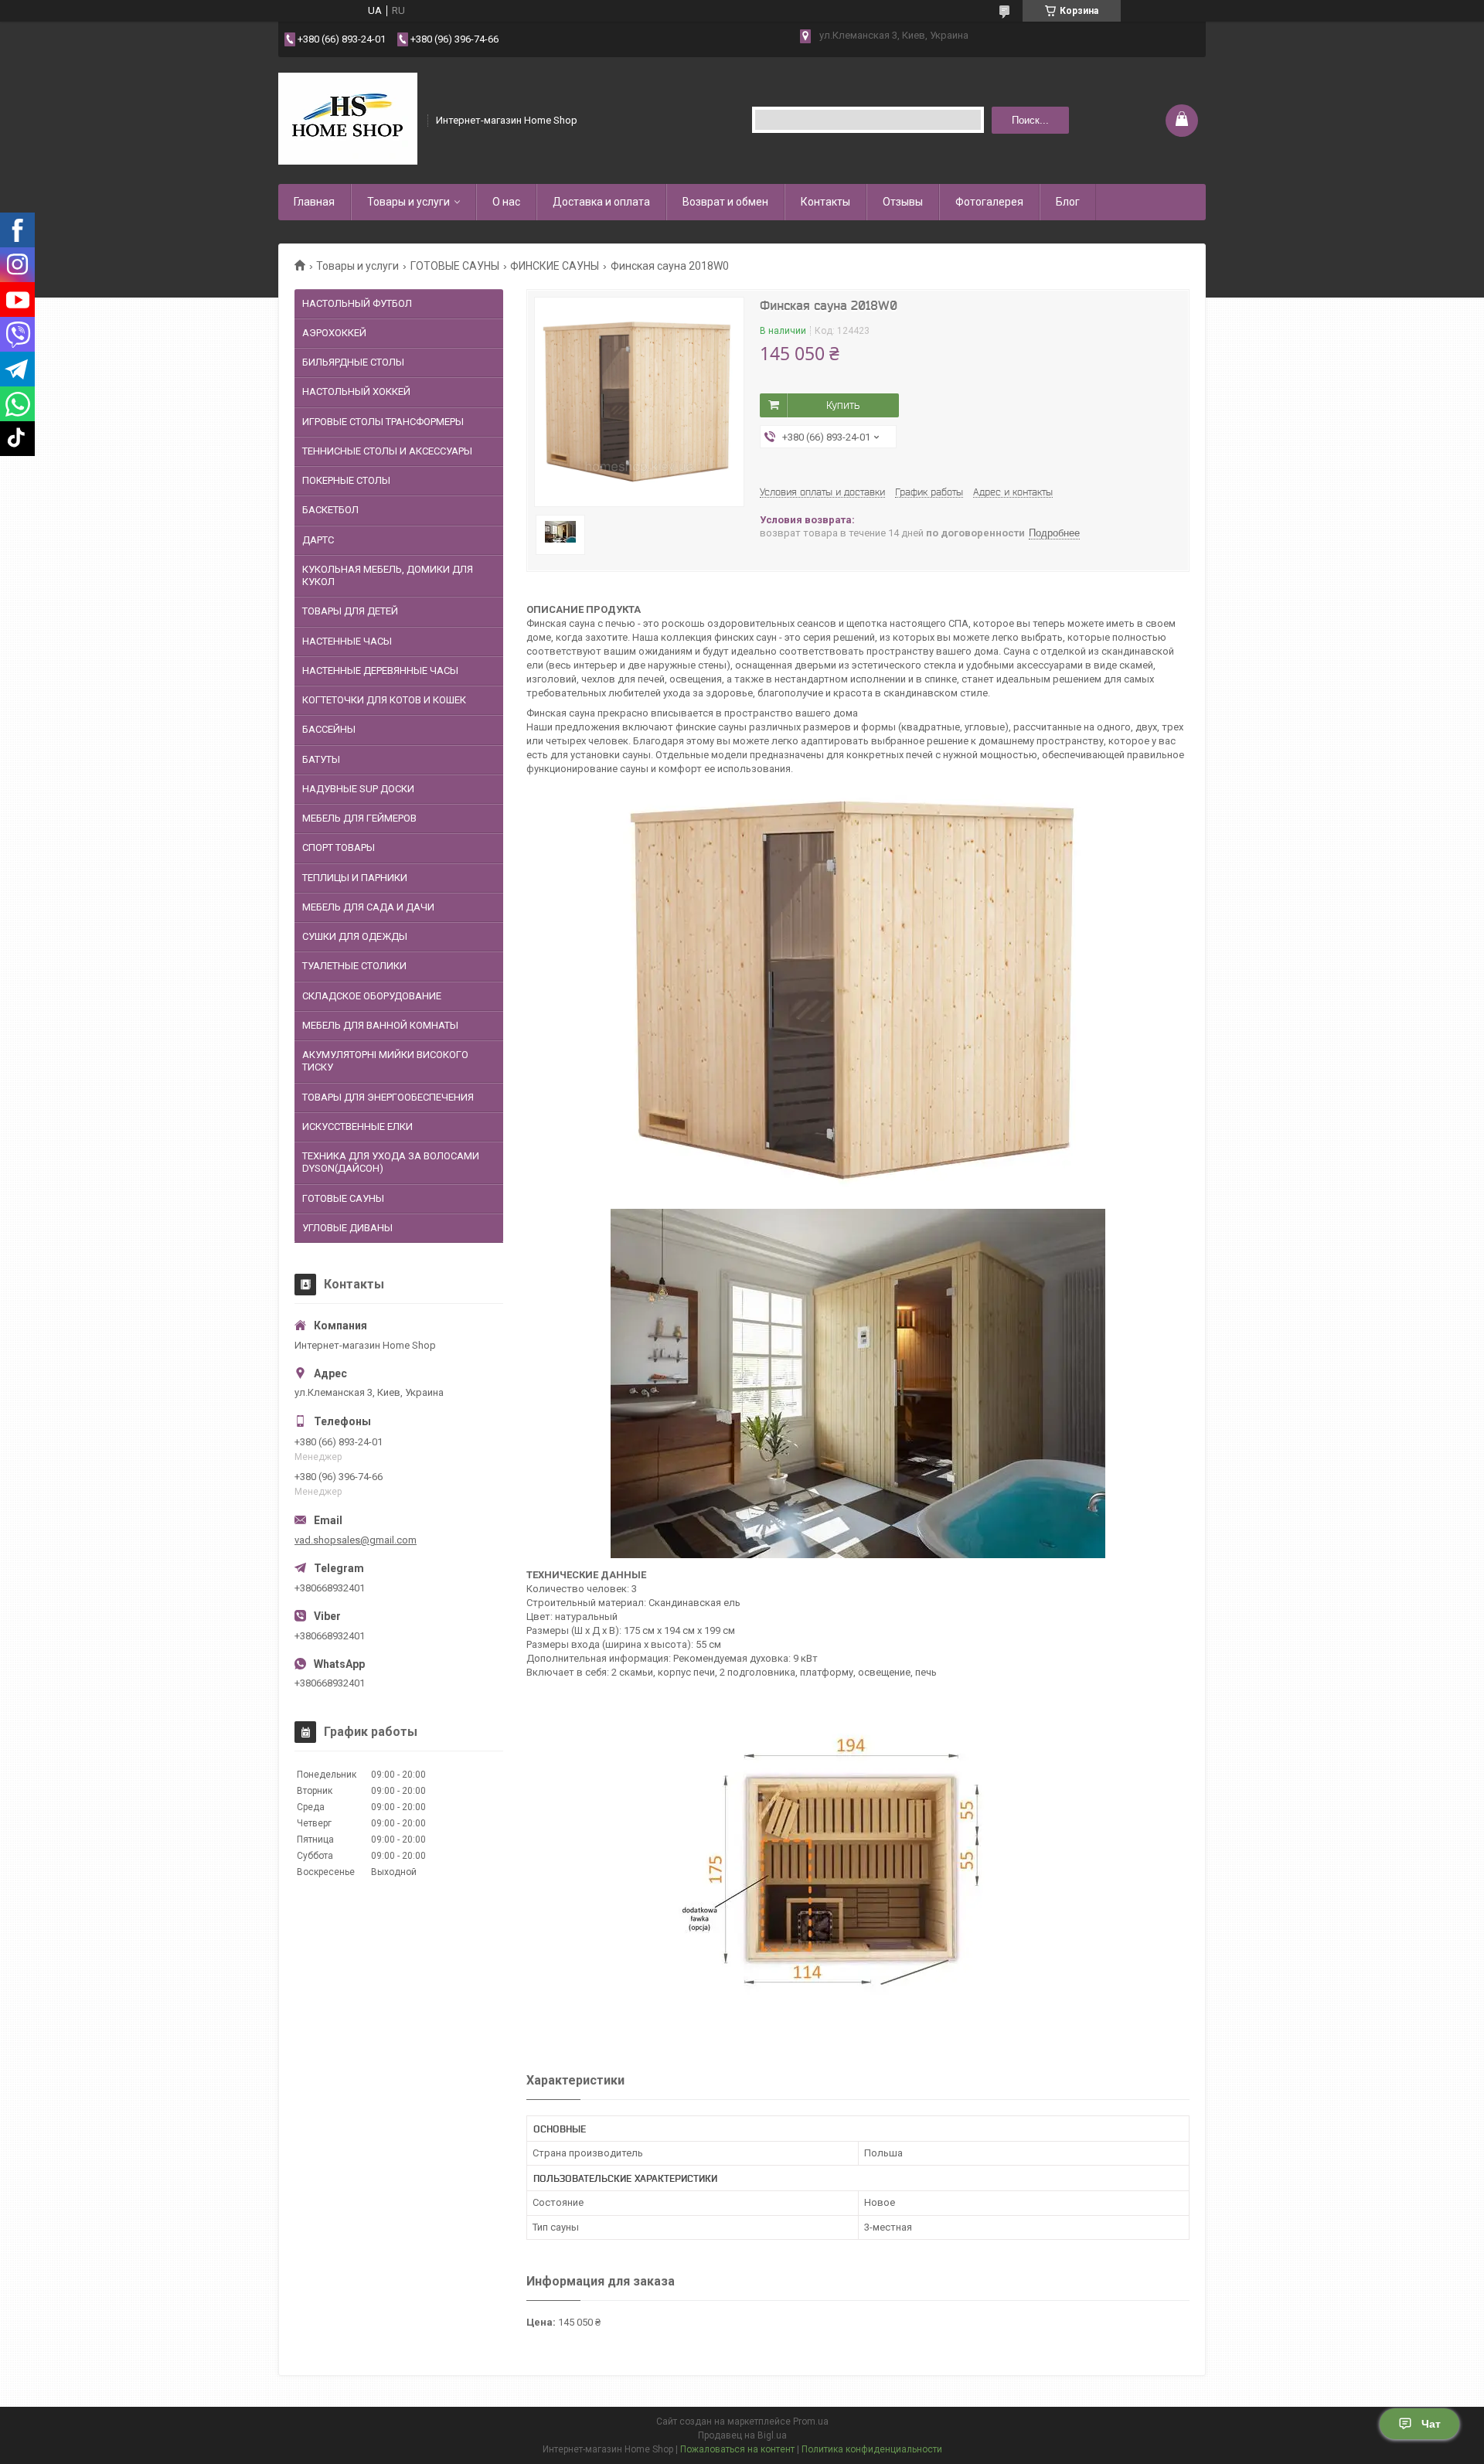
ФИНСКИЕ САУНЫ (555, 266)
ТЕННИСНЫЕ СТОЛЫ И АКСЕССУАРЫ (387, 451)
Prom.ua (811, 2421)
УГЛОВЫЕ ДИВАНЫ (347, 1228)
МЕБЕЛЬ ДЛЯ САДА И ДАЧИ (368, 907)
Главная (314, 202)
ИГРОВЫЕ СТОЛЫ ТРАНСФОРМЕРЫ (383, 422)
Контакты (825, 202)
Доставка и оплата (601, 202)
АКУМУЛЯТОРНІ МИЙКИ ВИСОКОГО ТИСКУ (385, 1061)
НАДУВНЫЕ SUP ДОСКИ (358, 789)
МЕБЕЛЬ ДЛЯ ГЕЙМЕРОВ (359, 818)
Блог (1068, 202)
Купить (843, 405)
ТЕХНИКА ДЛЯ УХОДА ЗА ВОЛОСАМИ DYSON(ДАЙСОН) (391, 1162)
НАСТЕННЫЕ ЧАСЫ (347, 641)
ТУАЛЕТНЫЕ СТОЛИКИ (354, 966)
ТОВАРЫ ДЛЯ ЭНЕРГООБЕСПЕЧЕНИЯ (388, 1097)
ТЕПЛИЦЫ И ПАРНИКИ (355, 878)
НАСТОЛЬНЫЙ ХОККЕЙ (356, 391)
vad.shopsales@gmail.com (356, 1540)
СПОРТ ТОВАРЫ (339, 847)
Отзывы (903, 202)
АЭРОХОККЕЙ (334, 333)
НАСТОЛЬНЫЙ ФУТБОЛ (357, 303)
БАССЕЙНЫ (329, 729)
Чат (1431, 2424)
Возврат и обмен (725, 202)
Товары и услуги (408, 202)
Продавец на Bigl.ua (742, 2435)
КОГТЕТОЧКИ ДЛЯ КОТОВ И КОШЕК (384, 700)
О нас (506, 202)
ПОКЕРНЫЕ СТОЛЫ (346, 480)
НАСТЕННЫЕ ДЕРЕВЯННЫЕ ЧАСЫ (380, 670)
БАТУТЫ (321, 759)
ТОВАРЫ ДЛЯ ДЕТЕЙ (350, 611)
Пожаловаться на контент (737, 2449)
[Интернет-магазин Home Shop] (348, 119)
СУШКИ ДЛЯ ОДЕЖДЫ (355, 936)
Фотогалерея (989, 202)
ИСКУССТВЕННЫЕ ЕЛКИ (357, 1126)
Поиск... (1030, 120)
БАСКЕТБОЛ (330, 510)
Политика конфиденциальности (872, 2449)
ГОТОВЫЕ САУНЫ (455, 266)
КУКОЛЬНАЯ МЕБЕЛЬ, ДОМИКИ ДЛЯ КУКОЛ (388, 575)
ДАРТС (318, 540)
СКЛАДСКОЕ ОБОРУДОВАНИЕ (372, 996)
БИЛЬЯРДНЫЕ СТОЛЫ (353, 362)
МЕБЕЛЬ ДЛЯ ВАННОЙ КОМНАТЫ (380, 1025)
